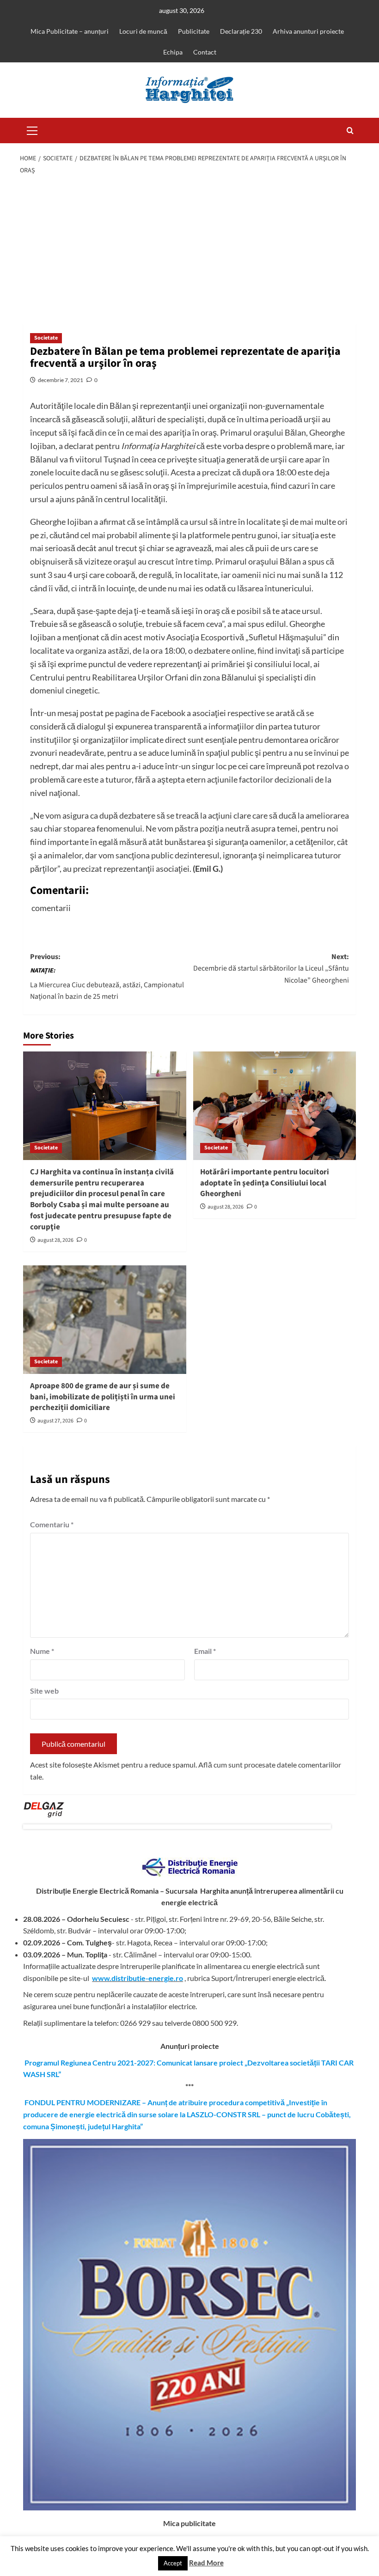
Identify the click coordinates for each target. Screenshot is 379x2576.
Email (205, 1651)
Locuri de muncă (143, 31)
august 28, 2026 (55, 1240)
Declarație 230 (241, 31)
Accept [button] (173, 2563)
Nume (42, 1651)
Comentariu (52, 1524)
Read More (206, 2563)
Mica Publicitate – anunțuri (70, 31)
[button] (32, 129)
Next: (271, 969)
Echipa (173, 52)
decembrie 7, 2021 (61, 380)
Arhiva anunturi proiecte (308, 31)
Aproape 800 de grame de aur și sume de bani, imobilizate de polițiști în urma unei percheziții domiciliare (103, 1397)
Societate (46, 338)
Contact (205, 52)
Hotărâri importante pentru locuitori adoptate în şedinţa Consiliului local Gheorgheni (265, 1183)
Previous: (107, 977)
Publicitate (194, 31)
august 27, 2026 (55, 1421)
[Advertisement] (189, 250)
